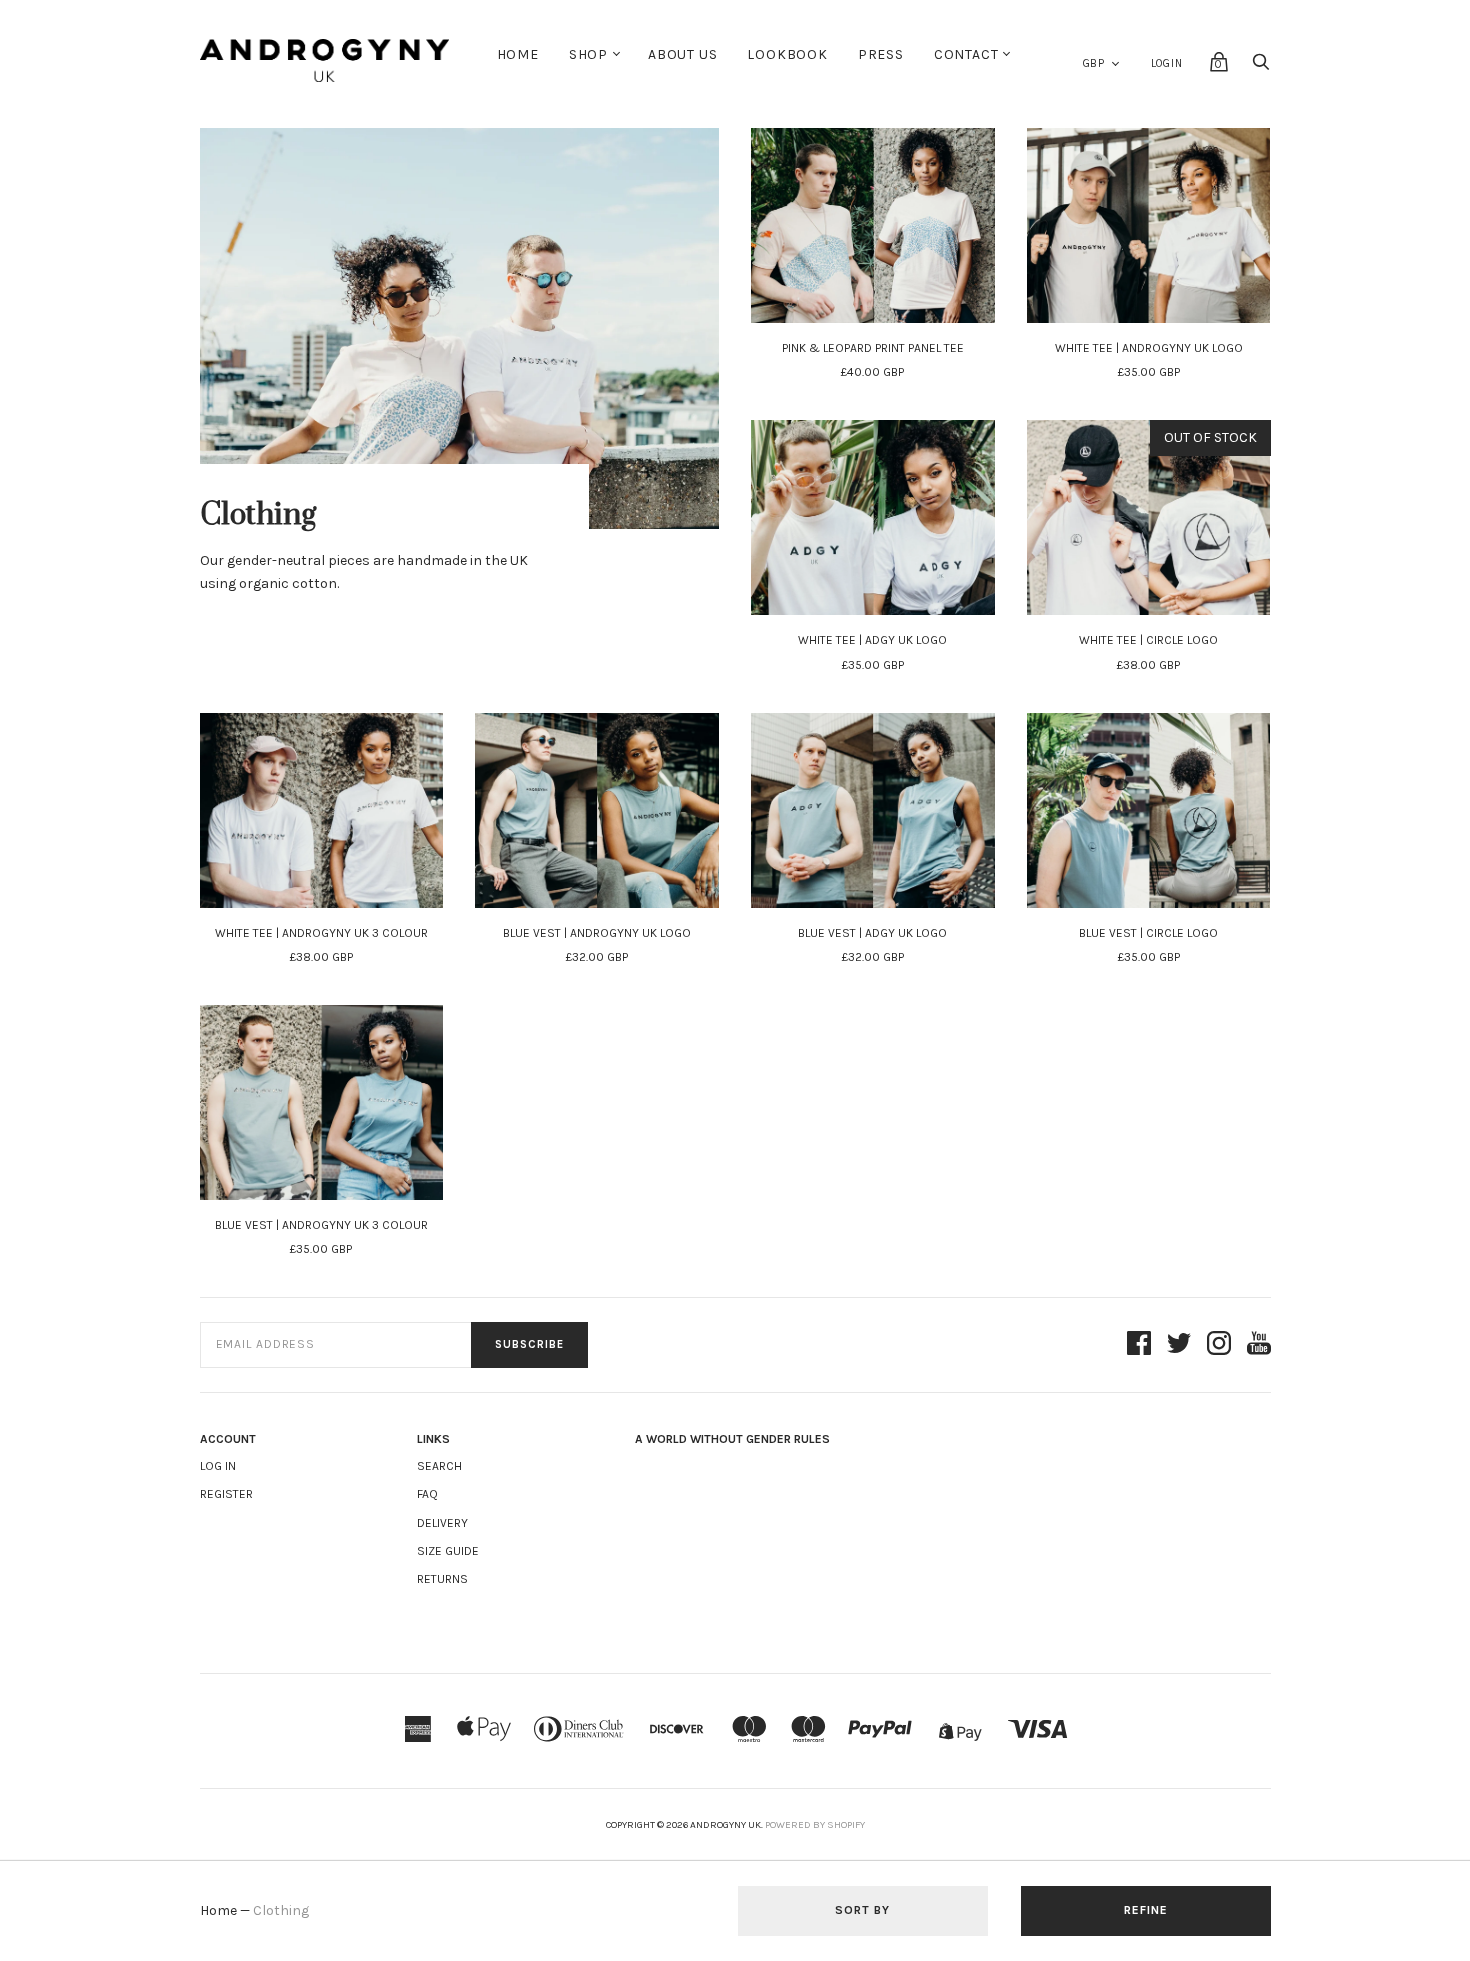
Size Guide (448, 1551)
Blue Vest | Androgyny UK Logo (597, 933)
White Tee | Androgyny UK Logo (1149, 348)
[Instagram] (1219, 1345)
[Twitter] (1179, 1345)
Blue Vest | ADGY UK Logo (872, 933)
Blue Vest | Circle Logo (1148, 933)
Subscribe (529, 1344)
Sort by (862, 1910)
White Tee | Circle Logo (1148, 640)
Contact (966, 54)
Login (1167, 63)
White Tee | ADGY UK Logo (872, 640)
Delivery (442, 1523)
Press (881, 54)
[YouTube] (1259, 1345)
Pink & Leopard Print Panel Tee (873, 348)
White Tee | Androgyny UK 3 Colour (321, 933)
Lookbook (787, 54)
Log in (218, 1466)
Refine (1146, 1910)
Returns (442, 1579)
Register (226, 1494)
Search (439, 1466)
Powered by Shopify (815, 1825)
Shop (588, 54)
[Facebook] (1139, 1345)
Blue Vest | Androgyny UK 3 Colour (321, 1225)
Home (518, 54)
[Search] (1261, 67)
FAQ (427, 1494)
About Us (682, 54)
